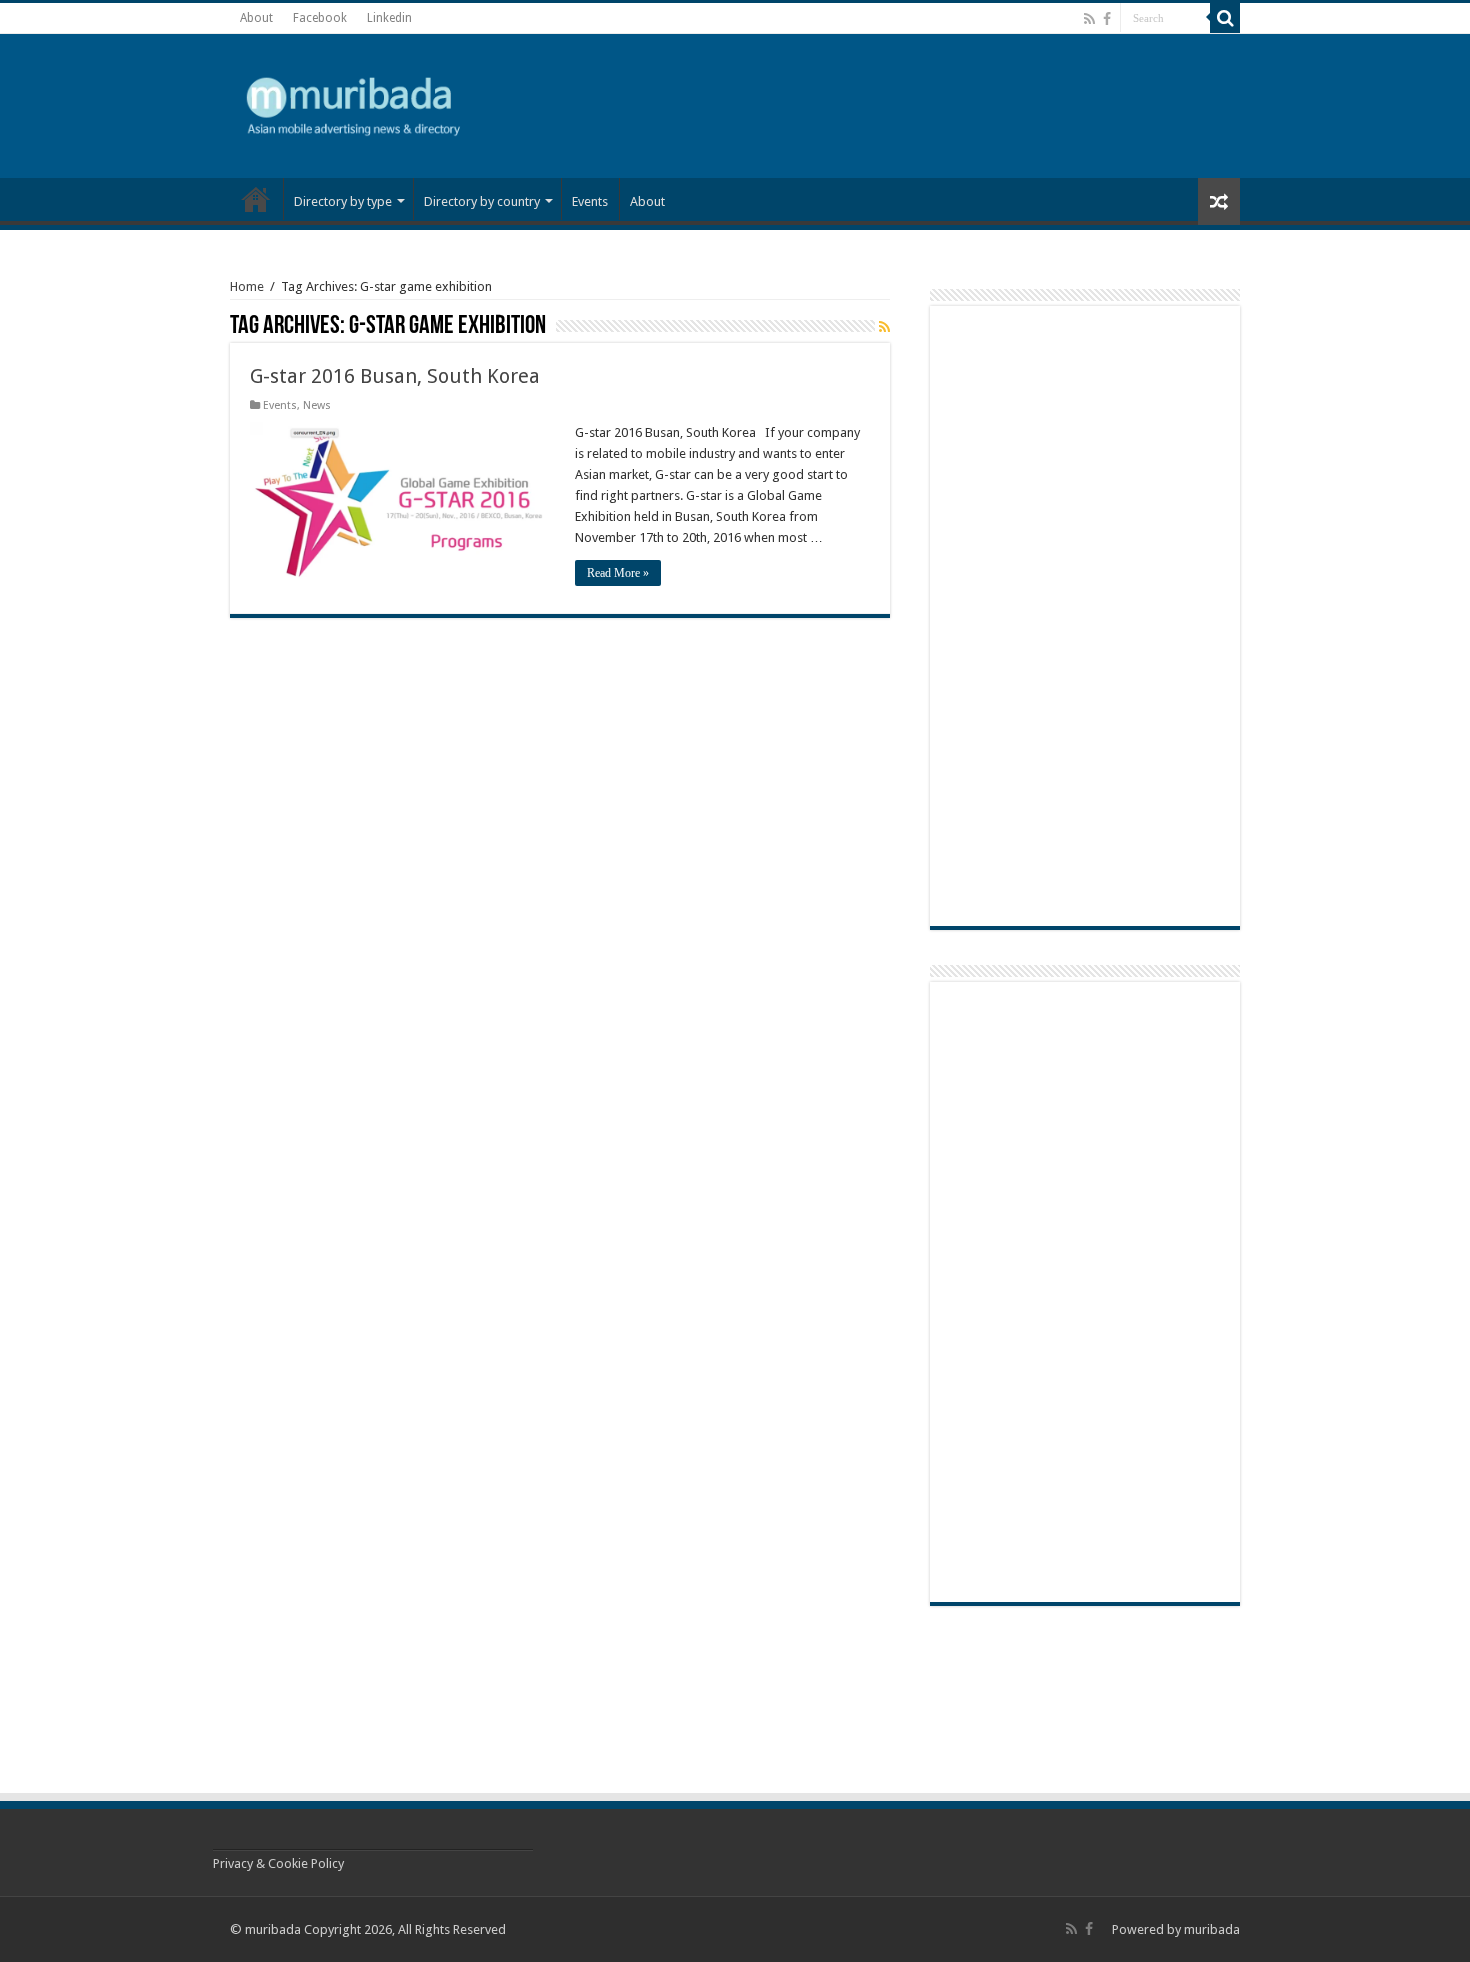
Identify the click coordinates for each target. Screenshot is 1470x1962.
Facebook (320, 18)
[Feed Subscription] (884, 327)
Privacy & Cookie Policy (278, 1863)
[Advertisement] (1065, 104)
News (256, 199)
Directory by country (482, 201)
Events (590, 201)
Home (247, 286)
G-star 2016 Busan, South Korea (395, 376)
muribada (1212, 1929)
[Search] (1225, 18)
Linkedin (389, 18)
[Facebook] (1107, 19)
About (256, 18)
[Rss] (1089, 19)
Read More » (618, 573)
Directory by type (343, 201)
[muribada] (355, 102)
